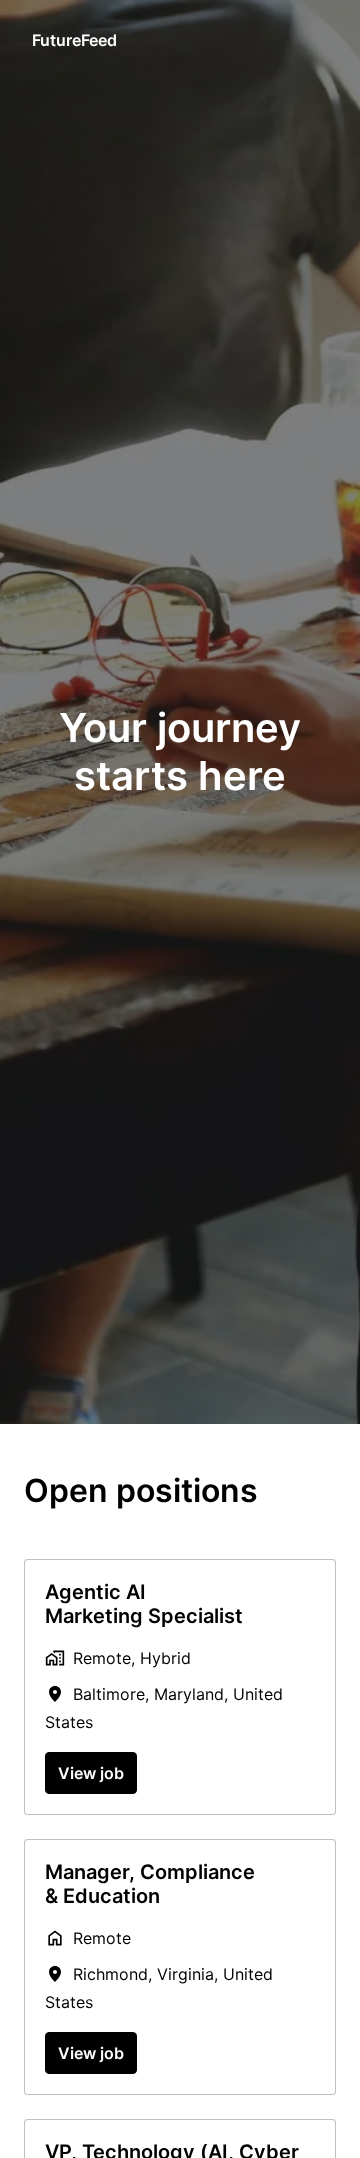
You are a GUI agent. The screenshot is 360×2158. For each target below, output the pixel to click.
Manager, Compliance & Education (150, 1884)
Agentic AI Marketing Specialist (144, 1604)
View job (91, 1773)
